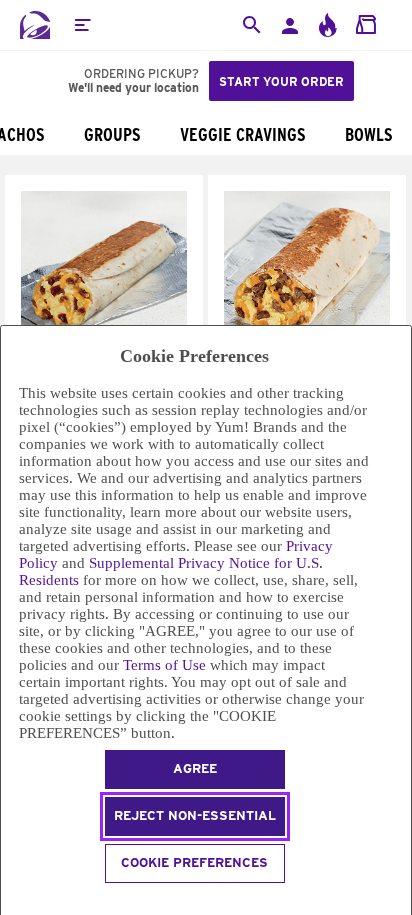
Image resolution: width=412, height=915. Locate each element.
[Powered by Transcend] (9, 901)
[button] (82, 25)
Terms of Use (164, 665)
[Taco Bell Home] (35, 25)
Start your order (281, 81)
